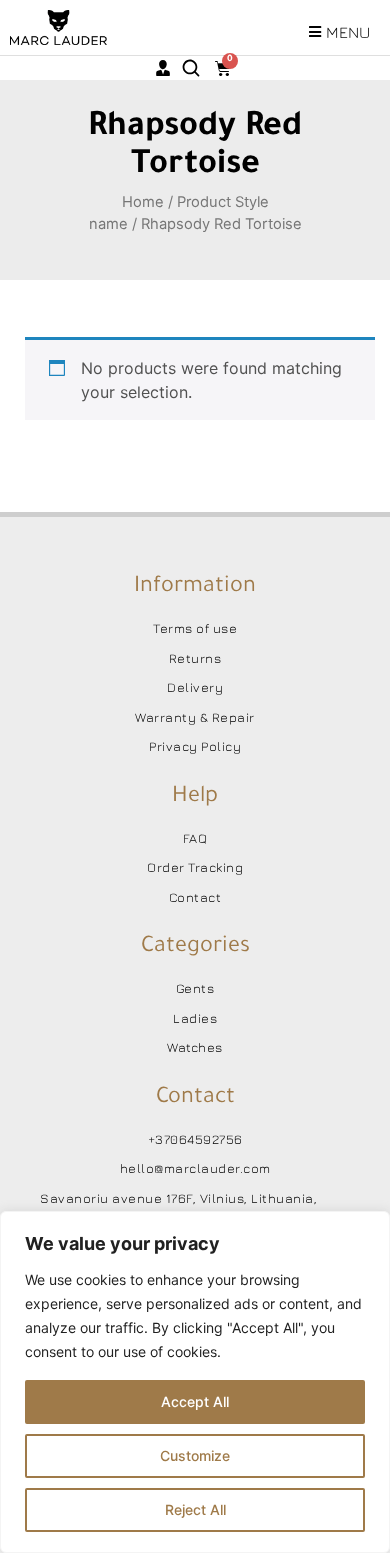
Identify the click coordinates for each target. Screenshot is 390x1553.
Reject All (195, 1509)
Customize (195, 1455)
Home (143, 202)
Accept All (195, 1401)
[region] (195, 1382)
